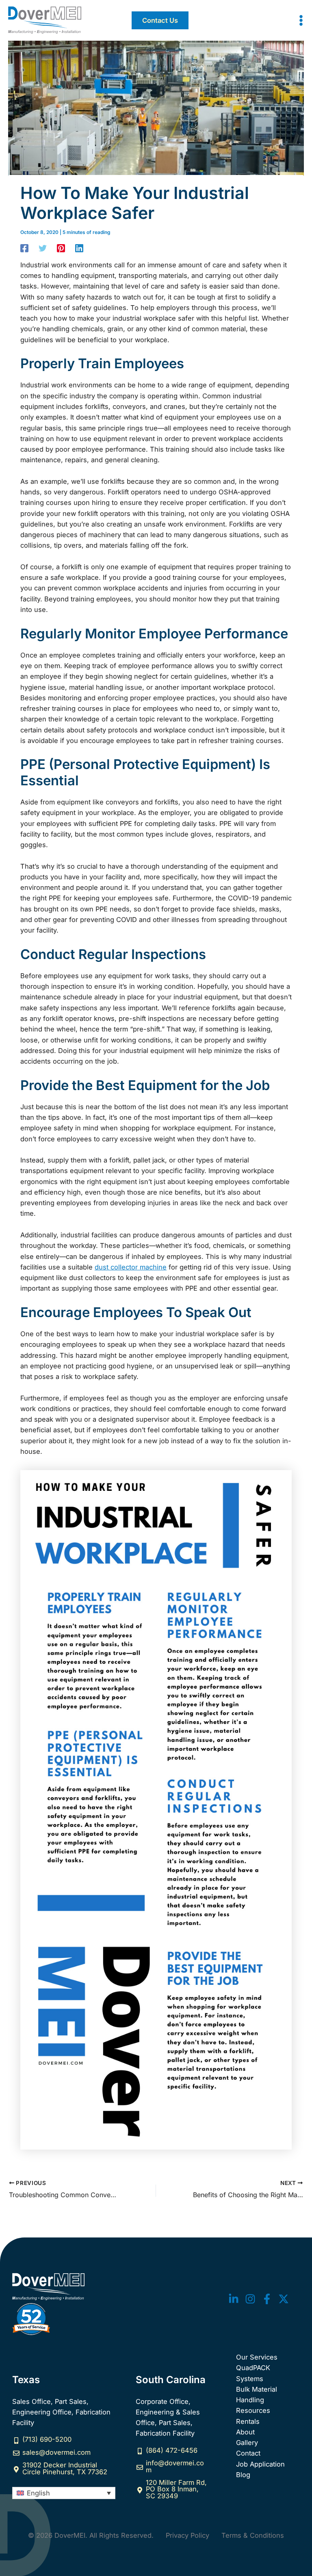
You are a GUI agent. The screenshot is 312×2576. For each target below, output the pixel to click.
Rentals (248, 2421)
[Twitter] (43, 248)
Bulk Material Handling (257, 2395)
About (245, 2432)
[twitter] (234, 2299)
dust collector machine (131, 1267)
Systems (250, 2379)
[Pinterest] (61, 248)
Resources (253, 2410)
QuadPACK (253, 2368)
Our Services (257, 2357)
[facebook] (267, 2299)
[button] (160, 20)
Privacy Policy (187, 2535)
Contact (248, 2453)
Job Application (260, 2464)
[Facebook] (24, 248)
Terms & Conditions (253, 2535)
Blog (243, 2475)
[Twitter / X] (284, 2299)
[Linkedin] (79, 248)
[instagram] (250, 2299)
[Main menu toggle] (301, 21)
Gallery (247, 2443)
